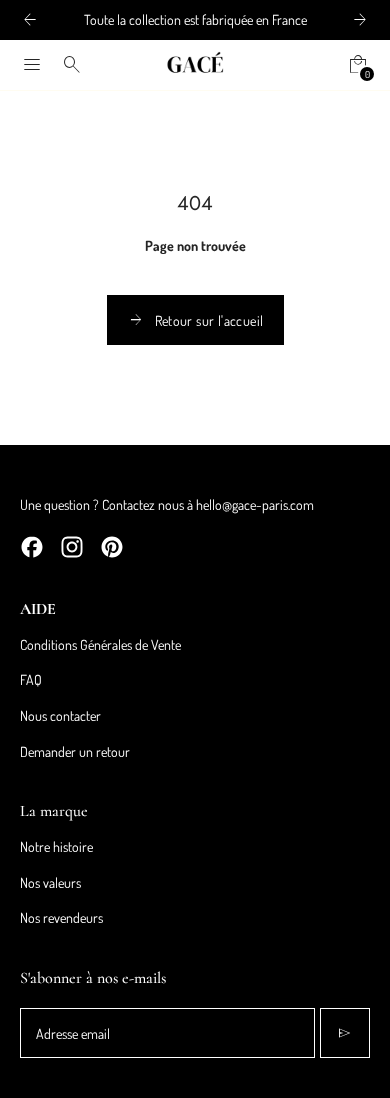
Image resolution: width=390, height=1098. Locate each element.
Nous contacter (60, 715)
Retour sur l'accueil (195, 320)
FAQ (31, 679)
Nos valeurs (50, 882)
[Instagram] (72, 547)
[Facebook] (32, 547)
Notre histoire (56, 846)
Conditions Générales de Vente (100, 644)
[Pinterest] (112, 547)
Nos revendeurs (61, 917)
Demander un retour (75, 751)
